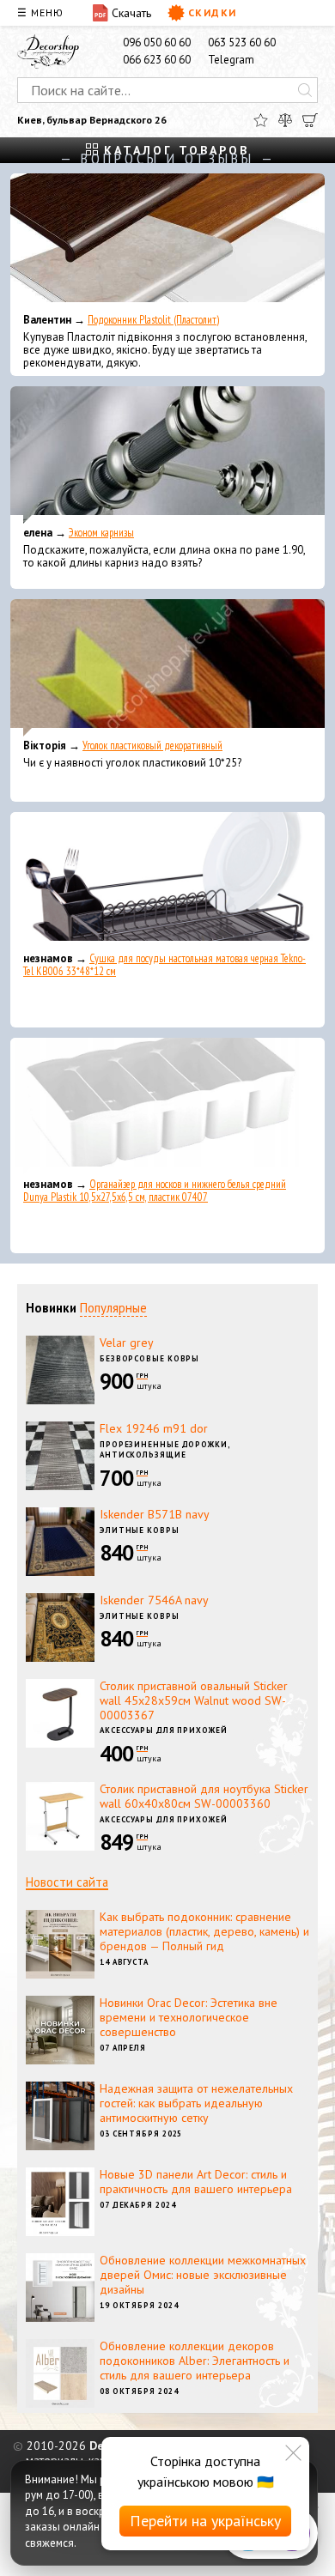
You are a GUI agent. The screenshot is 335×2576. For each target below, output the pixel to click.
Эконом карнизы (101, 533)
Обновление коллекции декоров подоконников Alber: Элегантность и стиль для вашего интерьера (195, 2361)
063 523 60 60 (242, 42)
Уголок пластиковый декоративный (152, 746)
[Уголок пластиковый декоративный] (167, 668)
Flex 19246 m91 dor (154, 1428)
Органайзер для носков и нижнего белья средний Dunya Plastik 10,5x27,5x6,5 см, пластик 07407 (155, 1191)
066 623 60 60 (157, 60)
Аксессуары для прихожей (164, 1730)
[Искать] (305, 90)
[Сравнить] (285, 120)
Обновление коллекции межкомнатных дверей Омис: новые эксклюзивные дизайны (203, 2275)
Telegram (231, 60)
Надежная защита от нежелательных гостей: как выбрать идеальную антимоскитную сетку (196, 2103)
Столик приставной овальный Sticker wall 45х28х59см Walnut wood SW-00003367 (194, 1700)
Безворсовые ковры (149, 1358)
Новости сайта (67, 1882)
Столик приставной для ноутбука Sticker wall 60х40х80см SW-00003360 (204, 1796)
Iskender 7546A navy (154, 1600)
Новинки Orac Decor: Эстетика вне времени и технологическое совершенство (189, 2017)
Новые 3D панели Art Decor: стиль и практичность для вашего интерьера (196, 2182)
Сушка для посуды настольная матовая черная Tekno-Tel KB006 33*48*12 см (164, 965)
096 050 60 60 (157, 42)
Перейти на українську (205, 2521)
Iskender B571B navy (155, 1514)
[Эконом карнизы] (167, 455)
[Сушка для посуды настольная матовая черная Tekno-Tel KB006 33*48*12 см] (167, 881)
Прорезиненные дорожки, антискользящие (165, 1450)
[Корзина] (310, 120)
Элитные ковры (140, 1530)
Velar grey (127, 1343)
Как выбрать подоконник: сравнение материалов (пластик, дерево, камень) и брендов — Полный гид (204, 1931)
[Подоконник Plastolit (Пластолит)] (167, 242)
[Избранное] (261, 120)
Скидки (213, 12)
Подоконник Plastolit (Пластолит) (153, 320)
